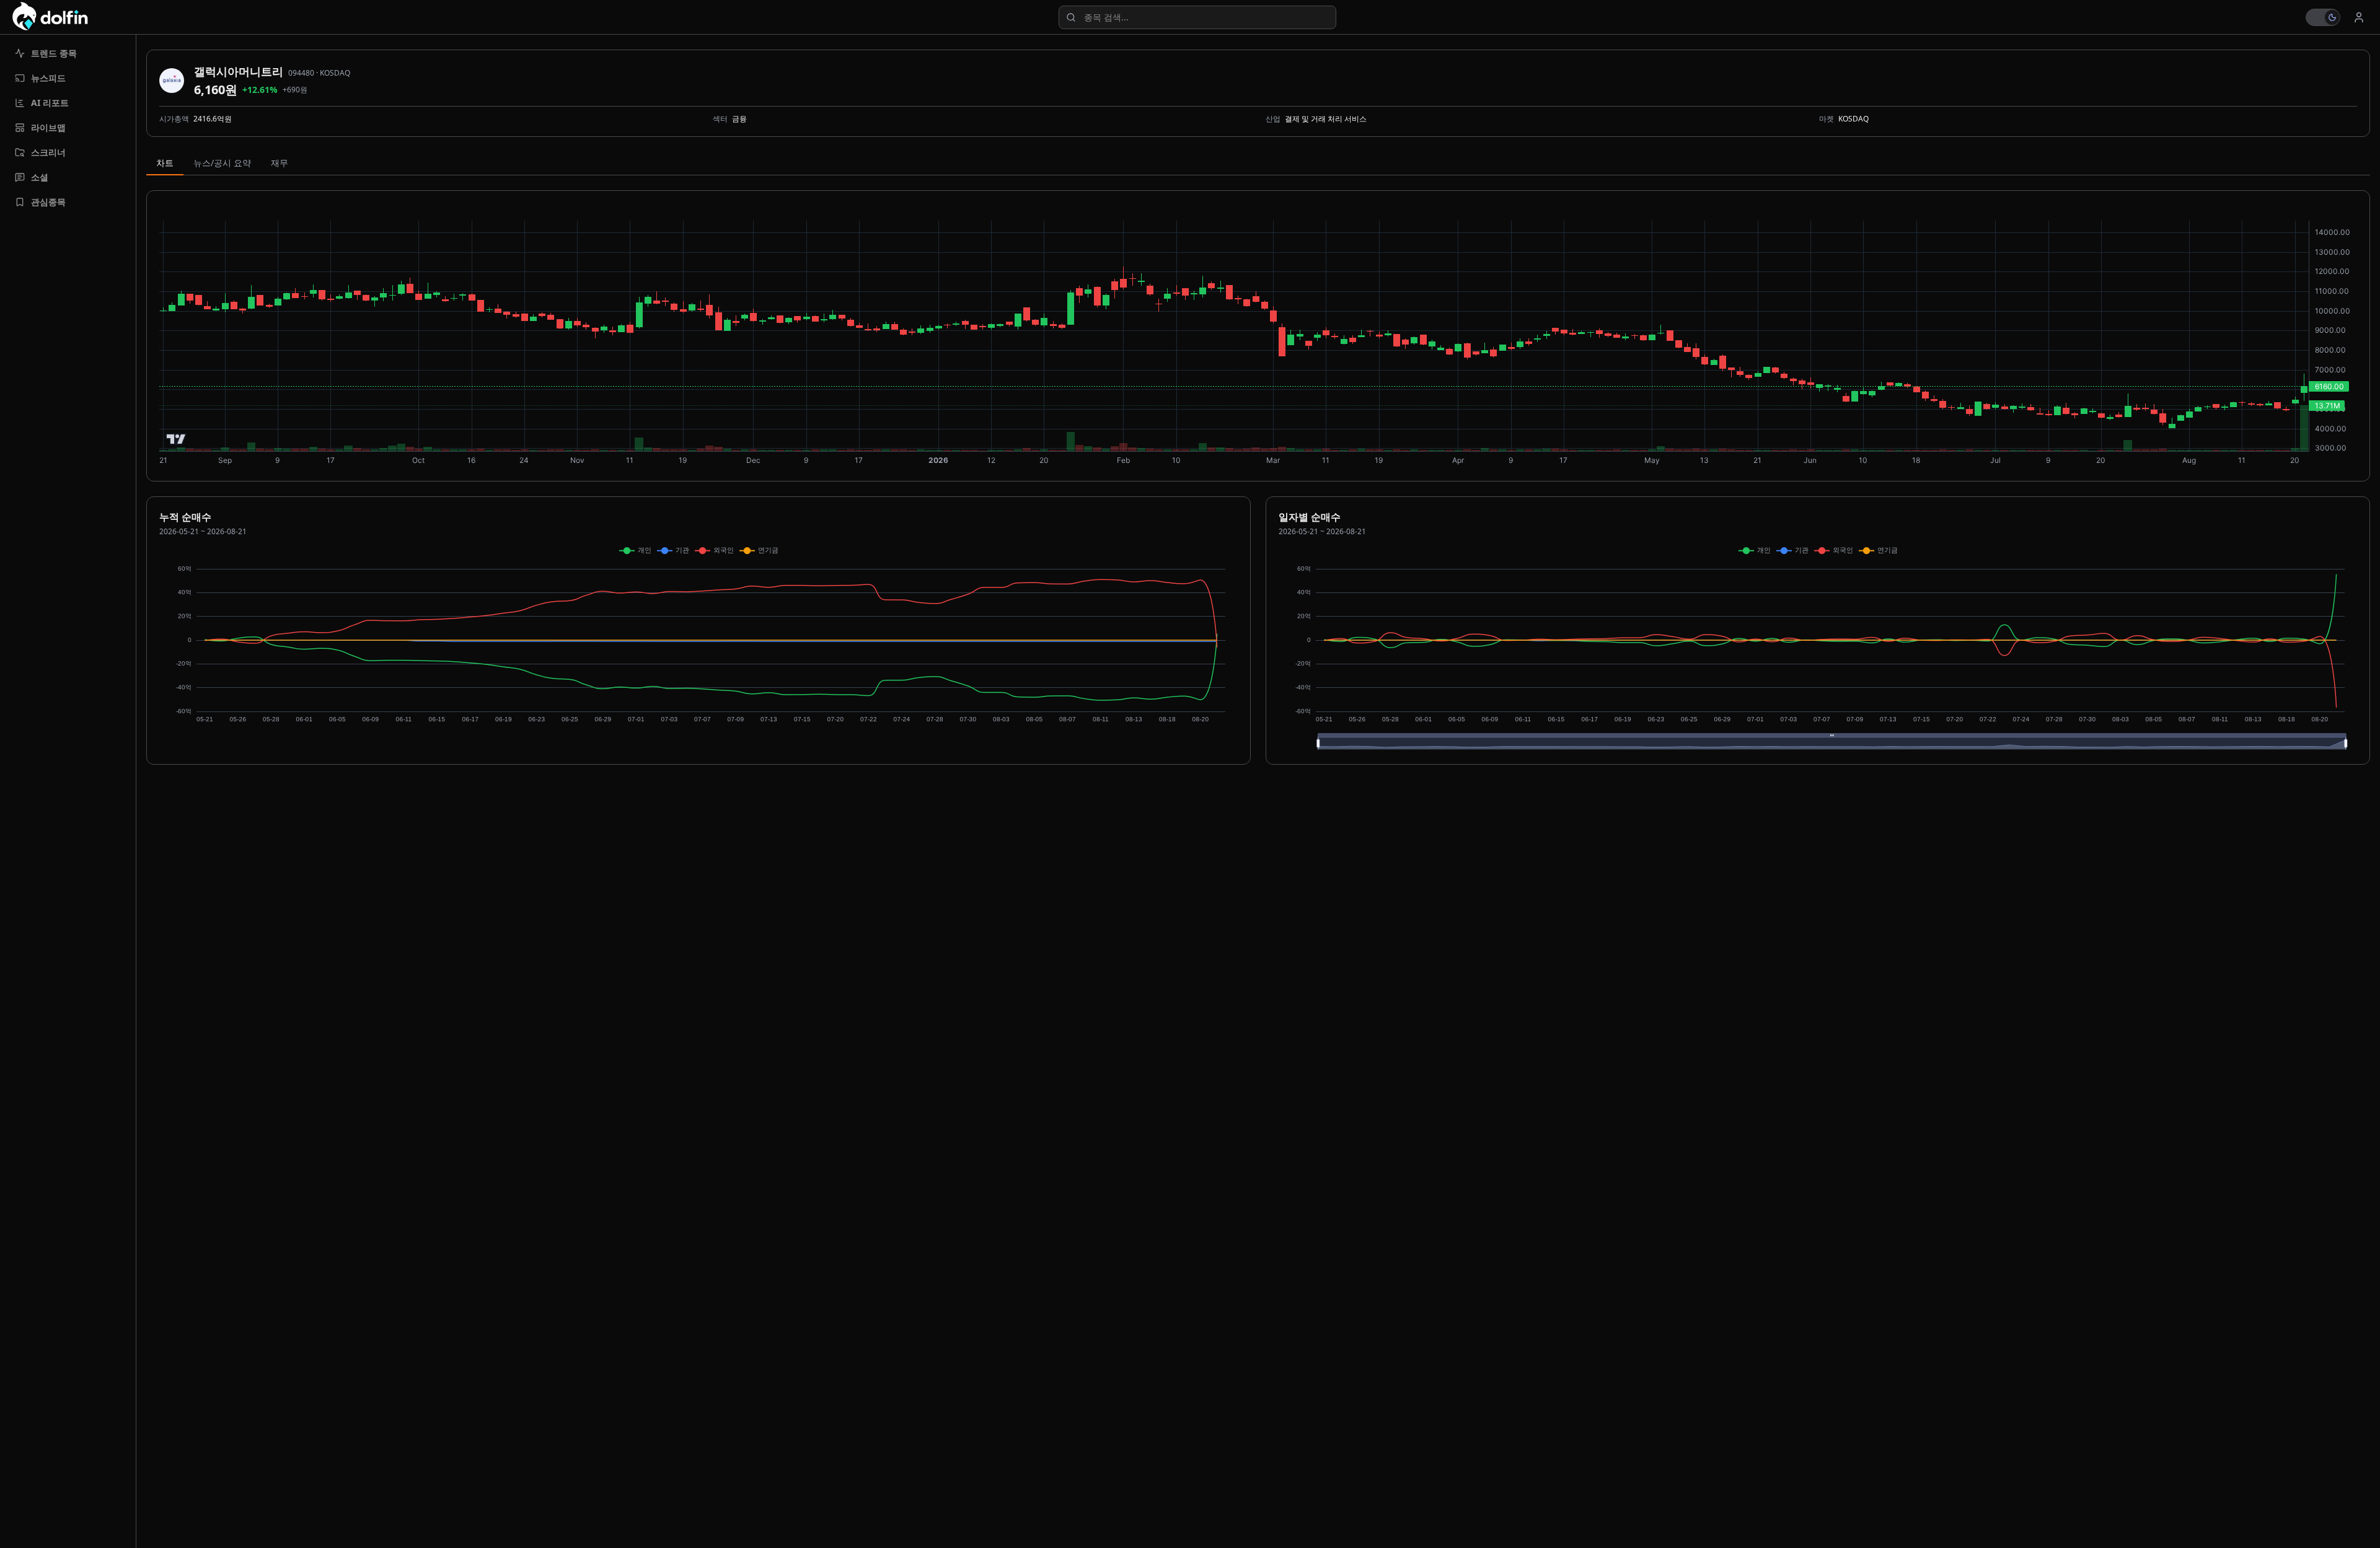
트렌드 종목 (54, 53)
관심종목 (48, 202)
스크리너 (48, 152)
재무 (280, 163)
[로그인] (2359, 17)
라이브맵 (48, 127)
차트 (165, 163)
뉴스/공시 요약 (222, 163)
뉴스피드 (48, 78)
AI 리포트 (50, 103)
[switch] (2323, 17)
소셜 (40, 177)
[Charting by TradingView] (176, 439)
